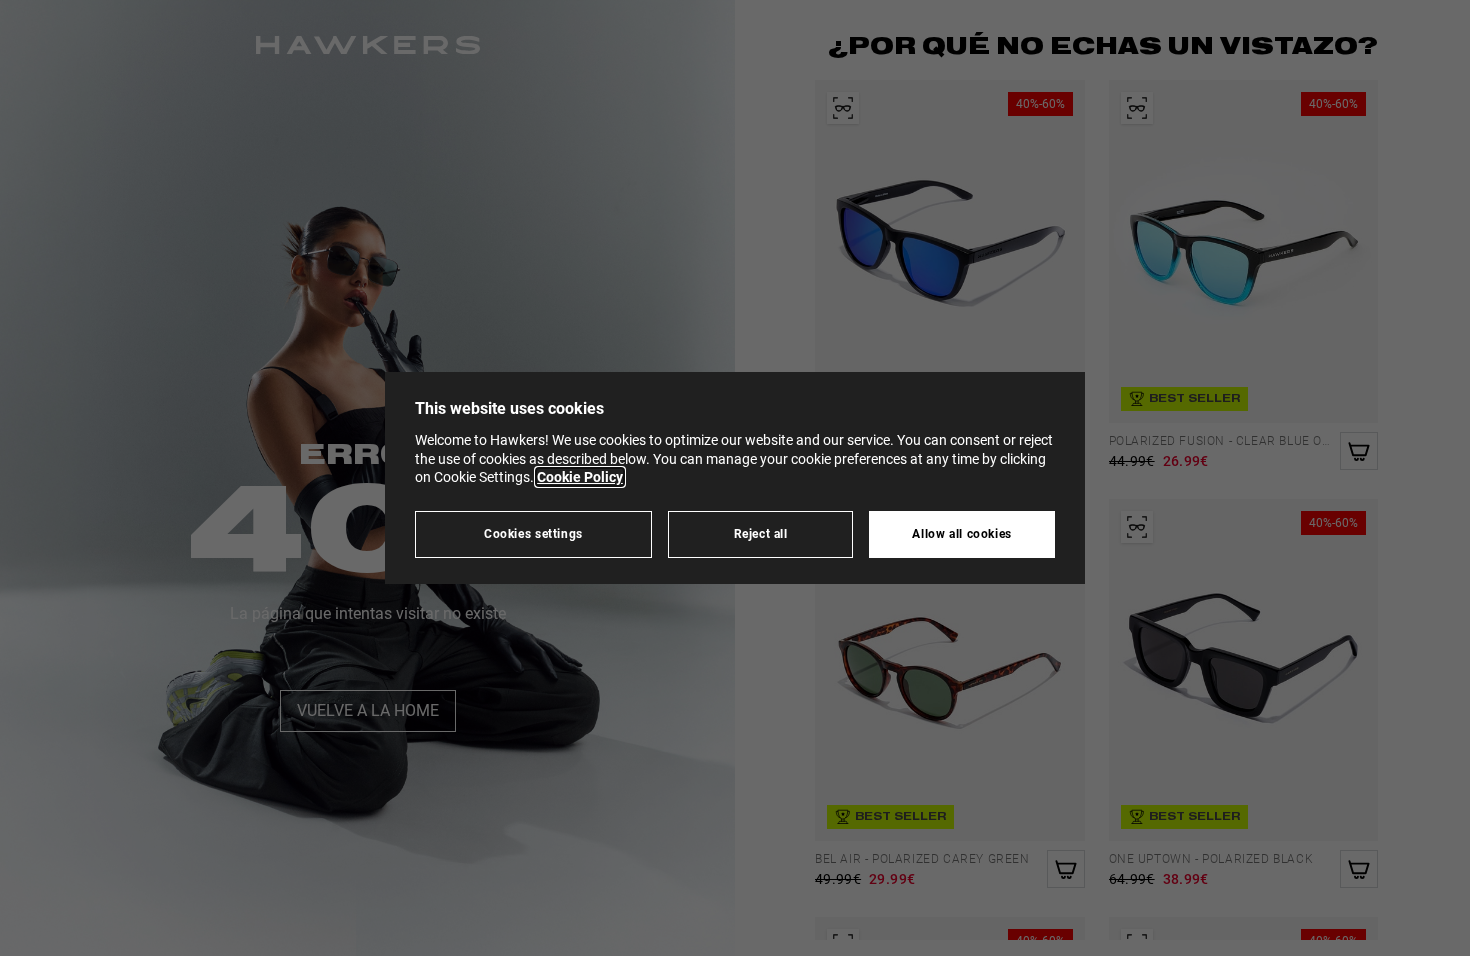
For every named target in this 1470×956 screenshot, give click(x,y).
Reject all (761, 533)
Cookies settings (533, 533)
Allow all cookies (962, 533)
